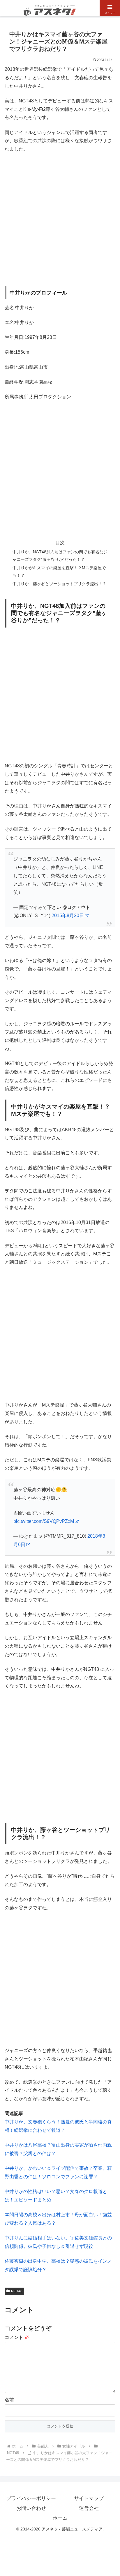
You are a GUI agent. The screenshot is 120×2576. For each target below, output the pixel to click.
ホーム (60, 2518)
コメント (17, 2337)
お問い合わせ (31, 2508)
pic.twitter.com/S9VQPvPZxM (44, 1521)
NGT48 (17, 2291)
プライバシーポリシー (31, 2498)
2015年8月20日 (68, 915)
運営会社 (89, 2508)
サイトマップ (89, 2498)
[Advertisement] (60, 220)
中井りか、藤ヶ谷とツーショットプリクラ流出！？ (59, 584)
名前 (9, 2400)
